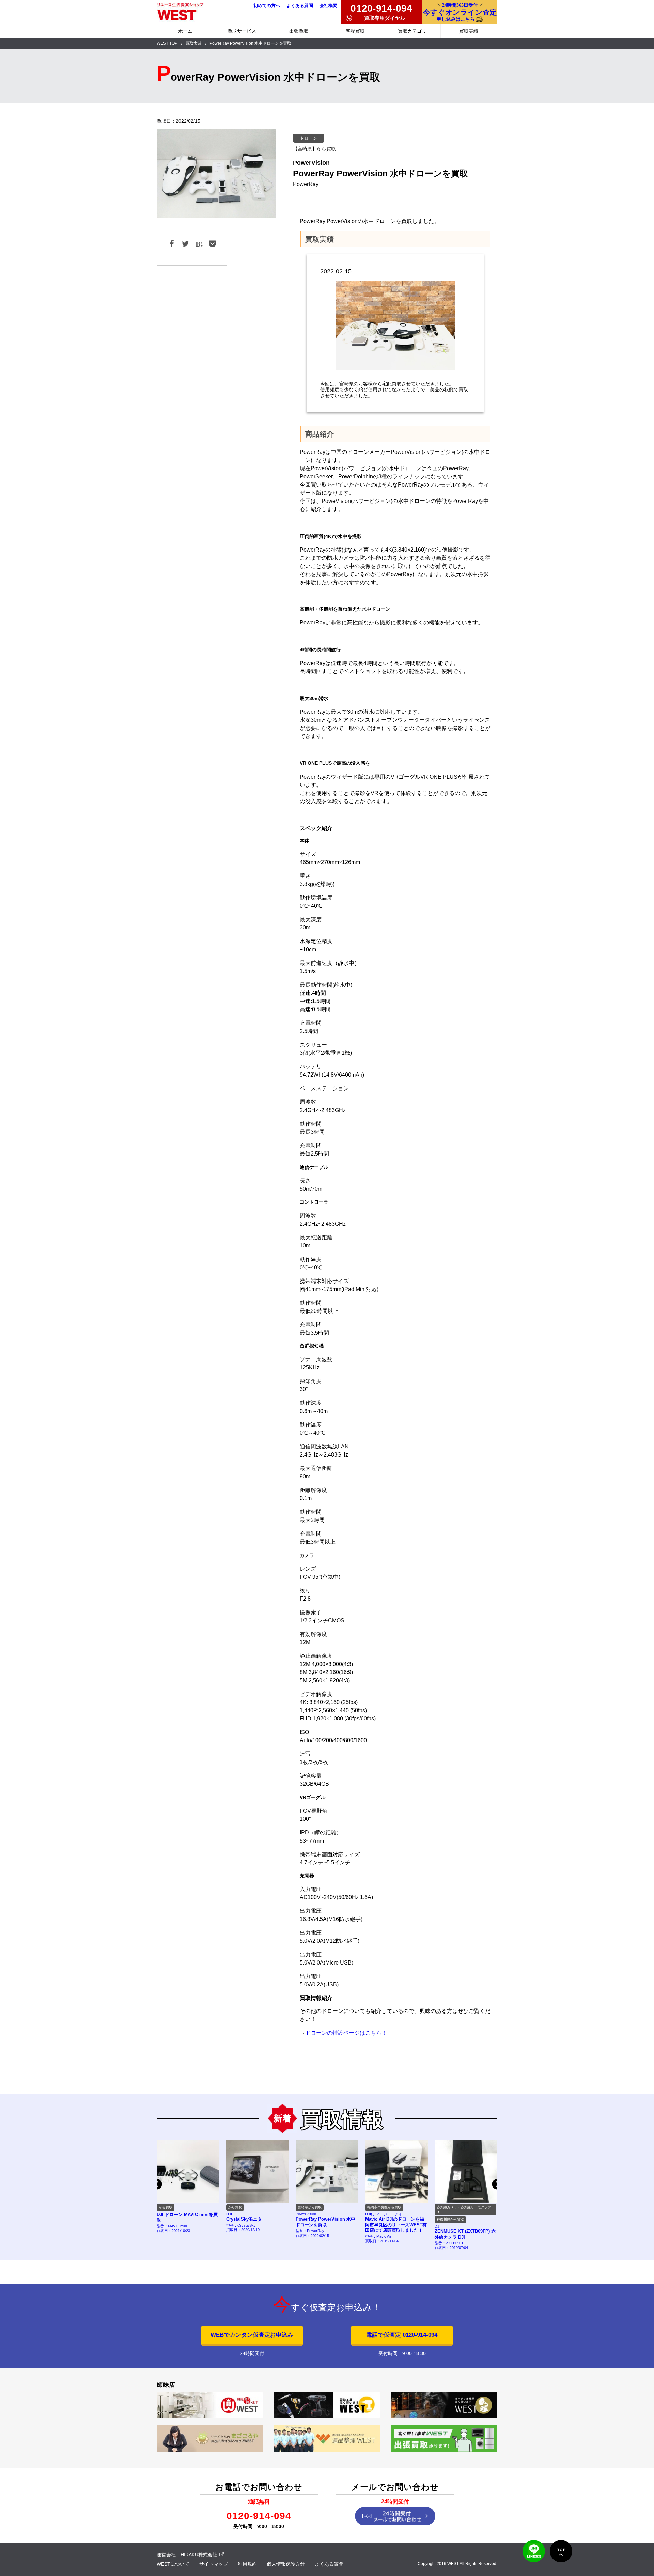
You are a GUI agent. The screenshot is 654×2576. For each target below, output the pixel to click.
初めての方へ (267, 6)
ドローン (309, 138)
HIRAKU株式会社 (199, 2555)
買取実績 (469, 31)
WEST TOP (167, 43)
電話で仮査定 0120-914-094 (402, 2335)
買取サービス (242, 31)
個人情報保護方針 (286, 2564)
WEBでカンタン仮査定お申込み (252, 2335)
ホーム (185, 31)
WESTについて (173, 2564)
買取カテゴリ (412, 31)
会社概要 (328, 6)
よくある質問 (300, 6)
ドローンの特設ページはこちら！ (346, 2033)
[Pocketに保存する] (212, 244)
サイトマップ (214, 2564)
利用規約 (247, 2564)
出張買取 (299, 31)
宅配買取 (355, 31)
